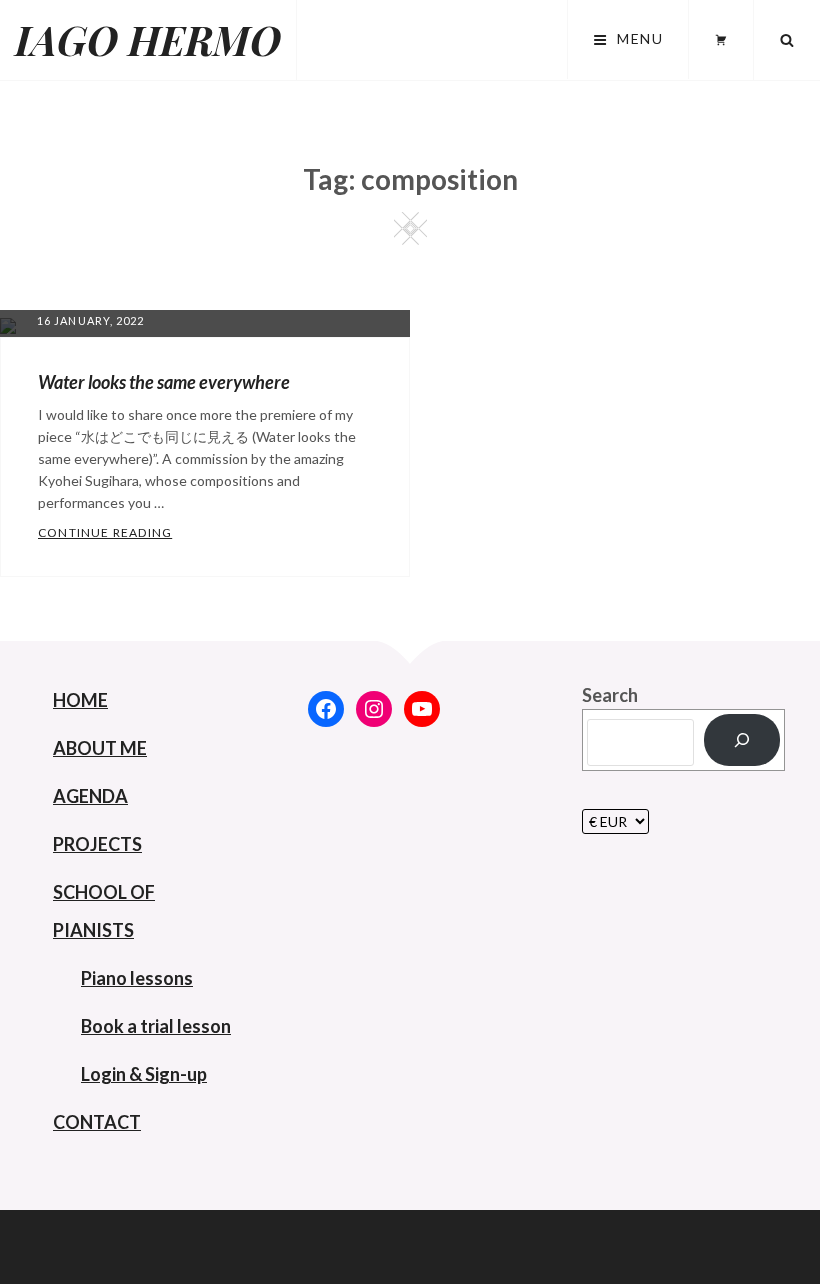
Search (610, 695)
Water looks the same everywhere (164, 382)
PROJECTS (97, 844)
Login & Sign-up (144, 1074)
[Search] (742, 740)
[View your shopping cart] (721, 39)
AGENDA (90, 796)
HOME (80, 700)
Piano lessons (137, 978)
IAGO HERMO (148, 39)
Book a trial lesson (156, 1026)
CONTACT (97, 1122)
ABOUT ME (100, 748)
